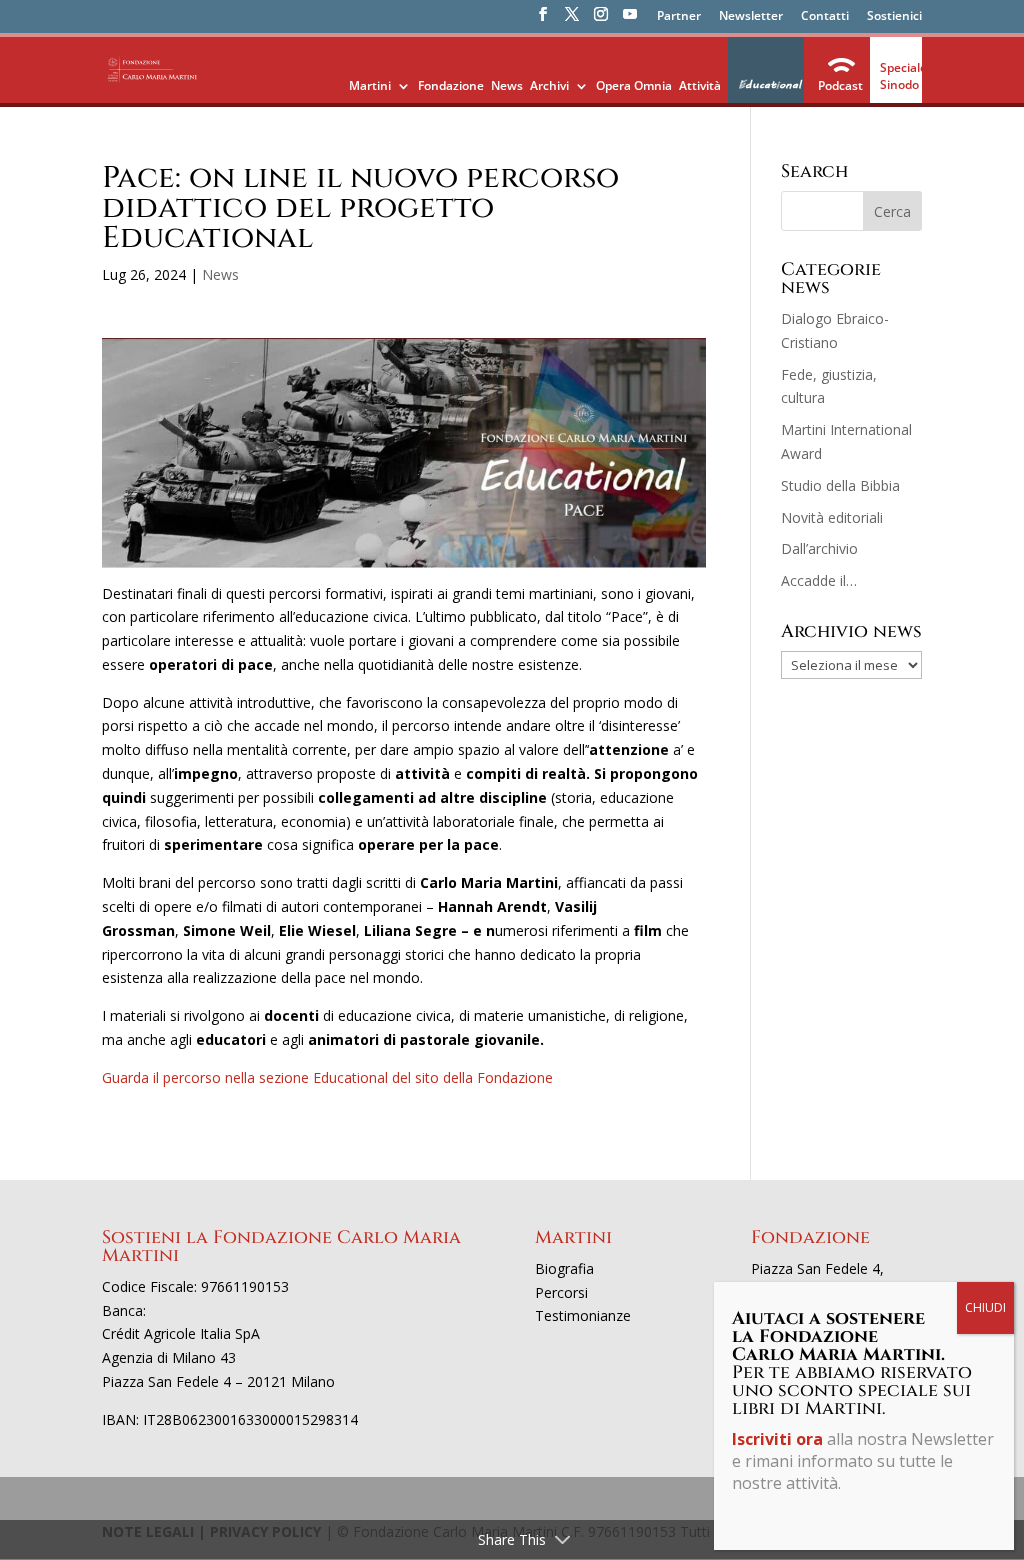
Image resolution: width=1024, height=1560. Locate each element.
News (507, 85)
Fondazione (451, 85)
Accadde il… (819, 580)
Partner (679, 17)
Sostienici (894, 17)
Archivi (549, 85)
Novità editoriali (832, 517)
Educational (769, 85)
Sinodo (899, 84)
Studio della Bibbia (840, 485)
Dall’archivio (819, 548)
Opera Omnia (634, 85)
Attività (700, 85)
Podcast (840, 85)
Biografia (564, 1268)
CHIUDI (985, 1307)
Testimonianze (583, 1315)
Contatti (825, 17)
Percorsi (561, 1292)
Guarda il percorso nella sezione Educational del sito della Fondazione (327, 1077)
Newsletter (751, 17)
